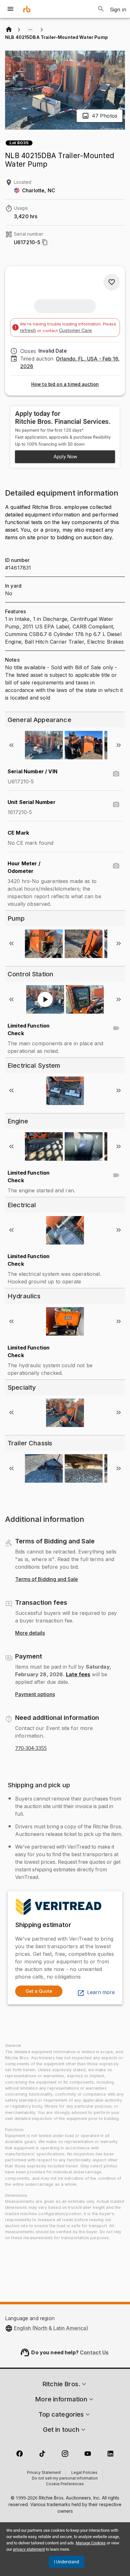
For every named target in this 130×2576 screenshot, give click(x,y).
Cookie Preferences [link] (65, 2484)
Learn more (101, 1992)
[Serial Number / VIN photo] (116, 774)
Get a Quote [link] (39, 1991)
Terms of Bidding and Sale (47, 1579)
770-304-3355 (31, 1748)
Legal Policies (84, 2473)
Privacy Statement (44, 2473)
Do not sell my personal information (65, 2479)
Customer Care (75, 330)
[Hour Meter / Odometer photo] (116, 866)
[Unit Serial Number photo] (116, 805)
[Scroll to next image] (119, 745)
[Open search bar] (101, 9)
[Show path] (30, 30)
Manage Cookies (91, 2543)
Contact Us (94, 2352)
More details (30, 1633)
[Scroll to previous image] (11, 745)
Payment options (35, 1695)
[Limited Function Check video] (116, 1028)
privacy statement (29, 2549)
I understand (67, 2562)
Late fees (78, 1674)
